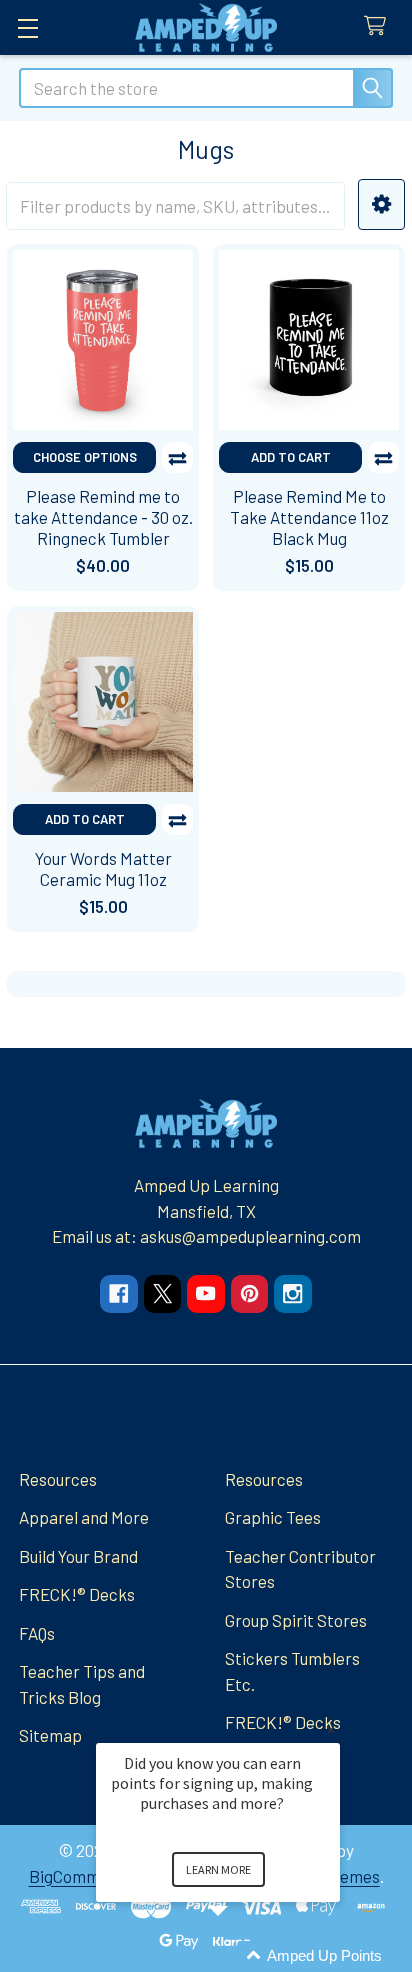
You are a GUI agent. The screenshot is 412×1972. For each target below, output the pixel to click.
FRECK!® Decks (77, 1594)
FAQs (37, 1633)
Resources (58, 1479)
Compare (177, 457)
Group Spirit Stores (296, 1620)
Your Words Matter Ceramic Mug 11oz (103, 868)
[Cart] (380, 26)
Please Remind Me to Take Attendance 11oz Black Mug (309, 517)
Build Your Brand (78, 1556)
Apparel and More (84, 1517)
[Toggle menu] (27, 27)
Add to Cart (291, 457)
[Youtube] (205, 1293)
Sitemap (50, 1735)
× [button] (331, 1729)
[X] (162, 1293)
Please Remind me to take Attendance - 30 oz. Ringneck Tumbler (103, 517)
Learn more (218, 1869)
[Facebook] (118, 1293)
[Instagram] (292, 1293)
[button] (381, 204)
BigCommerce (81, 1876)
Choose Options (85, 457)
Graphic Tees (273, 1517)
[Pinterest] (249, 1293)
